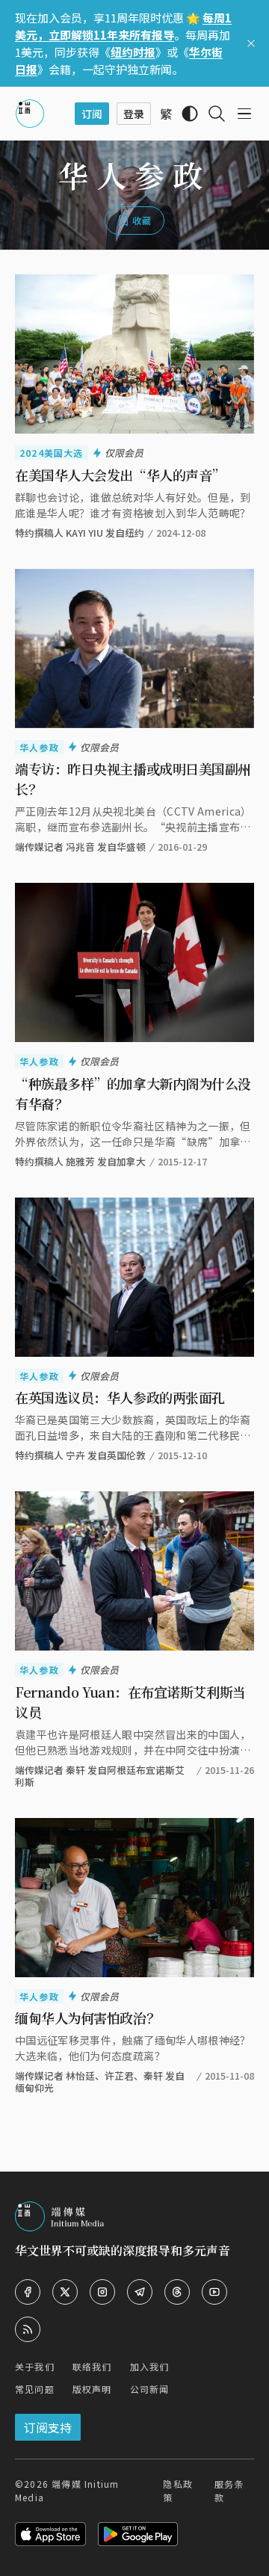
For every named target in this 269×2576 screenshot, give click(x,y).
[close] (251, 43)
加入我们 (150, 2366)
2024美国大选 (52, 453)
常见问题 (35, 2389)
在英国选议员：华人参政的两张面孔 (120, 1397)
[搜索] (217, 114)
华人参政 (39, 747)
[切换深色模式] (190, 114)
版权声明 (92, 2389)
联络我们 (92, 2366)
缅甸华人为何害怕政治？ (87, 2018)
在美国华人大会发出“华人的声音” (120, 475)
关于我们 (35, 2366)
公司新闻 (150, 2389)
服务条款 (229, 2490)
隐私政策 (178, 2490)
